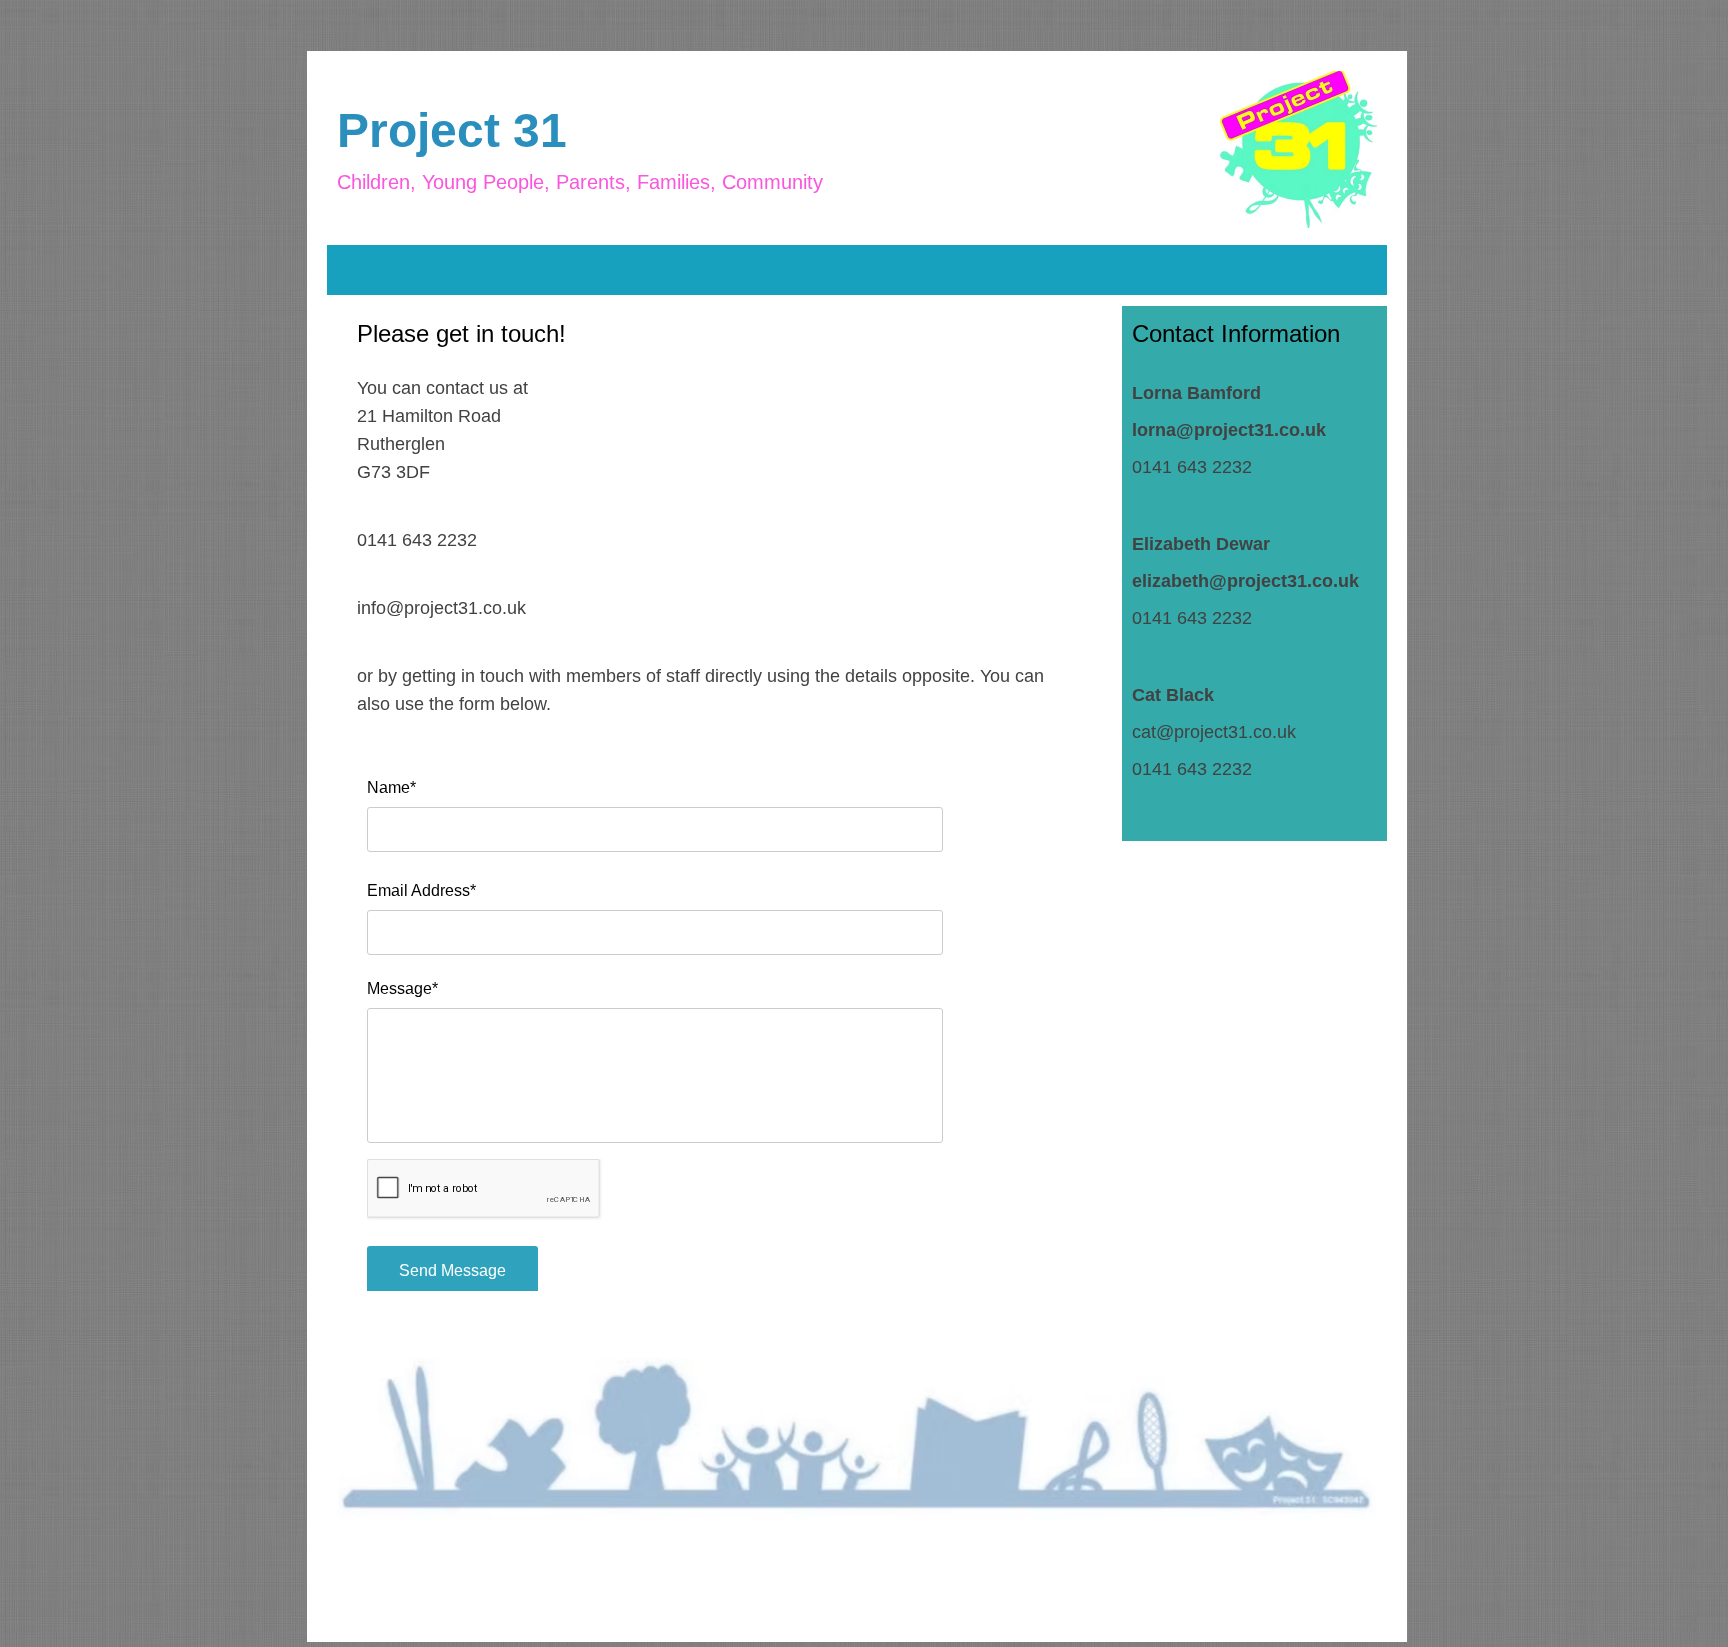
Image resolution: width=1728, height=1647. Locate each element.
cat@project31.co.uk (1214, 732)
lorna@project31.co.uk (1229, 430)
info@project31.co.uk (441, 608)
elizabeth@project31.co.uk (1245, 581)
